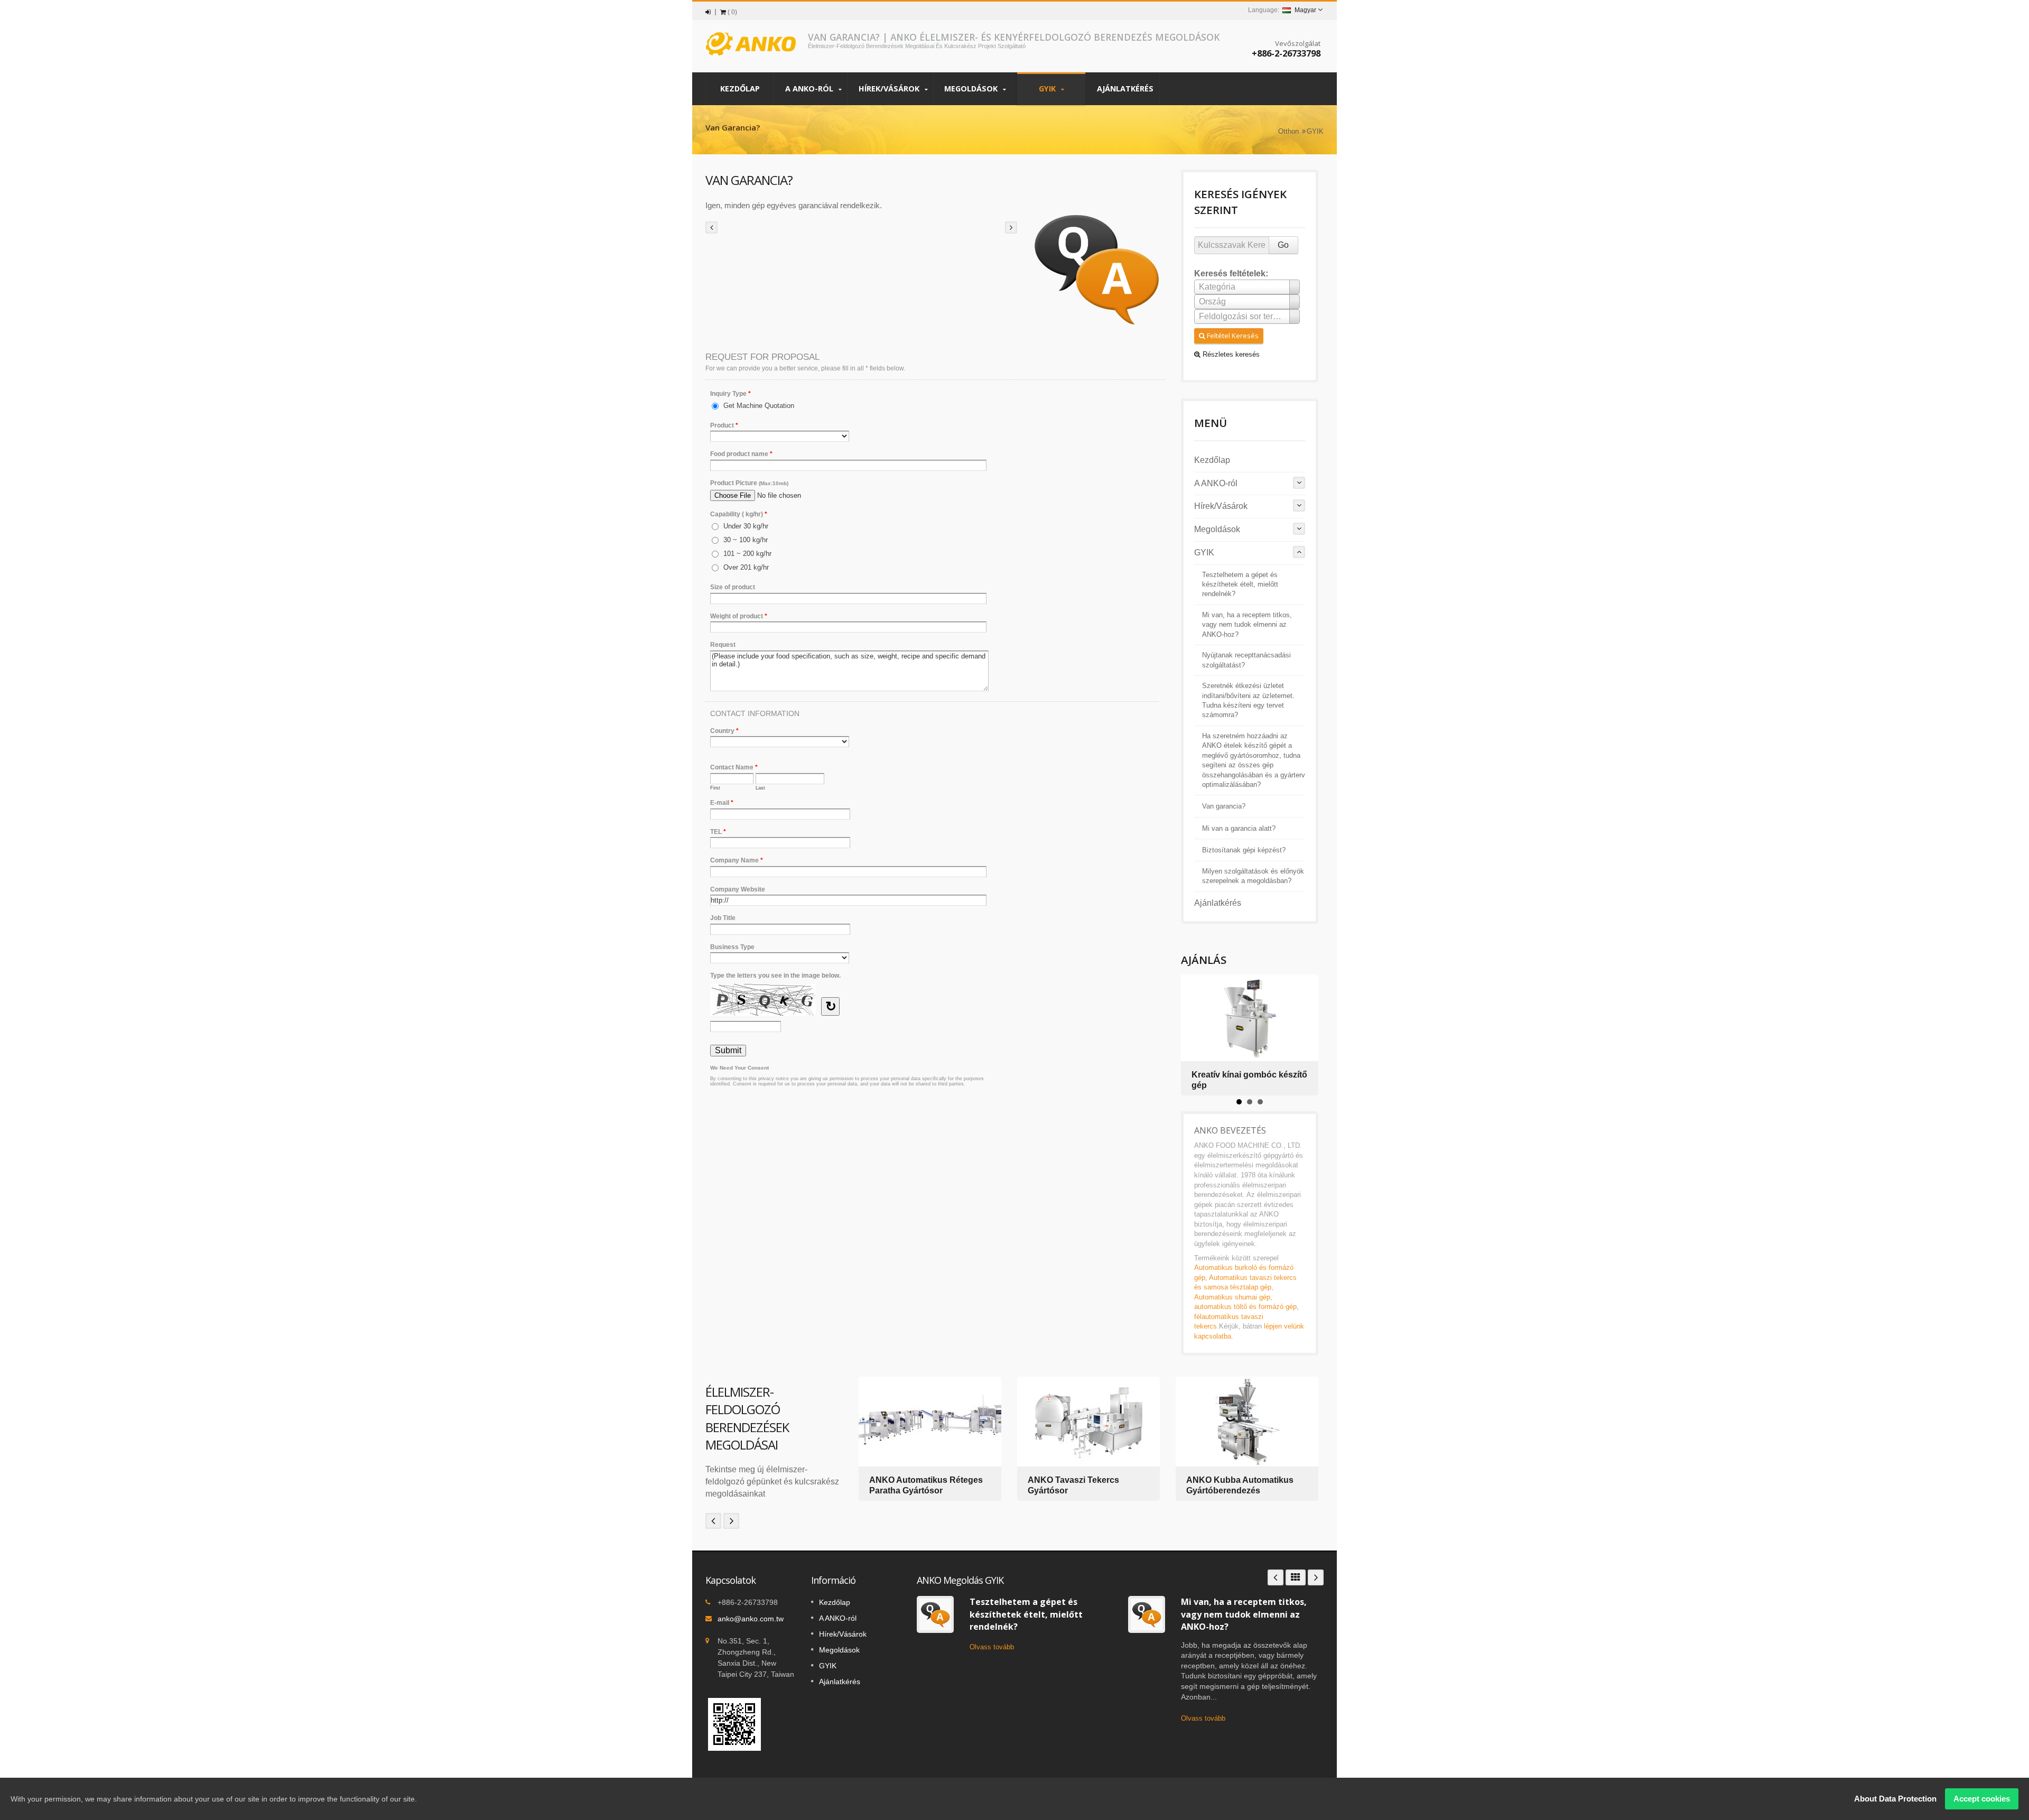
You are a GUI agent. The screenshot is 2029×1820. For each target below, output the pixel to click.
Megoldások (972, 89)
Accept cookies (1982, 1799)
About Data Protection (1895, 1799)
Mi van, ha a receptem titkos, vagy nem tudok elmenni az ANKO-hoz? (1247, 625)
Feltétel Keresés (1232, 336)
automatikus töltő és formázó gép (1245, 1307)
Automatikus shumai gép (1232, 1297)
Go (1283, 245)
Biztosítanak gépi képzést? (1244, 850)
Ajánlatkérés (1125, 89)
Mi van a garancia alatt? (1239, 829)
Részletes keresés (1230, 354)
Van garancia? (1224, 806)
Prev (713, 1521)
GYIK (1048, 89)
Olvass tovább (992, 1647)
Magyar (1305, 10)
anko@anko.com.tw (751, 1619)
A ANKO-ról (810, 89)
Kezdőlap (740, 89)
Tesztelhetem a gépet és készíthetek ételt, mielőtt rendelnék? (1240, 585)
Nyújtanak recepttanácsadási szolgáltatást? (1246, 660)
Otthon (1288, 131)
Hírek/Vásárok (890, 89)
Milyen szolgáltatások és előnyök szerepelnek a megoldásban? (1253, 876)
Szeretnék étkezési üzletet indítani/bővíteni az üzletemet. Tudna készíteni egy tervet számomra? (1248, 700)
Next (731, 1521)
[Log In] (708, 12)
